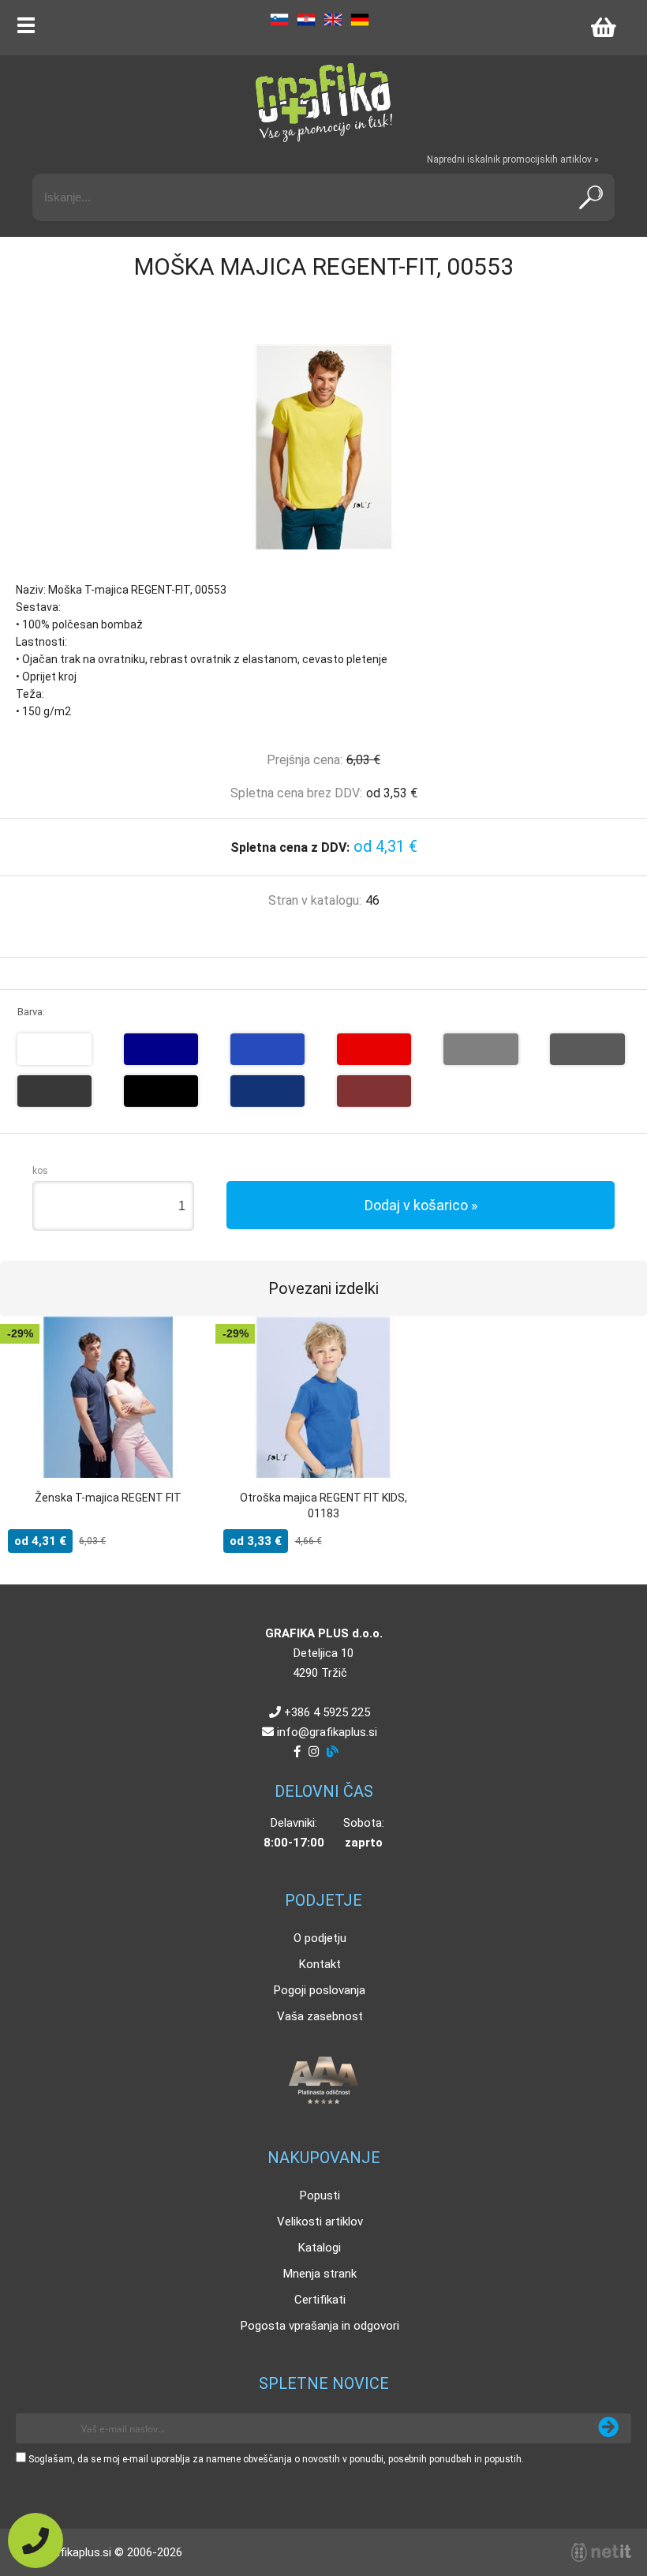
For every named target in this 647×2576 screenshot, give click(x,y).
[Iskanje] (591, 197)
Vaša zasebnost (320, 2016)
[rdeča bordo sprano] (374, 1091)
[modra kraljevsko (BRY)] (267, 1049)
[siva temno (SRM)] (587, 1049)
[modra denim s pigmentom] (267, 1091)
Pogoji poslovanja (320, 1990)
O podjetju (320, 1938)
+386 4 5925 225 (327, 1712)
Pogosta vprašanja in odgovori (320, 2326)
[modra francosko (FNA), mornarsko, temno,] (161, 1049)
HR (306, 20)
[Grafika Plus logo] (323, 103)
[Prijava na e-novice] (608, 2428)
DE (360, 20)
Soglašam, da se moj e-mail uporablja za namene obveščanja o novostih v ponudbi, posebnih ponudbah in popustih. (276, 2459)
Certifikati (320, 2300)
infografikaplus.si (327, 1732)
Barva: (31, 1012)
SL (279, 20)
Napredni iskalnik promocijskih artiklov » (513, 159)
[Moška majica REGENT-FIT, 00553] (323, 447)
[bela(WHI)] (54, 1049)
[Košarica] (603, 28)
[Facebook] (297, 1752)
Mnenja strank (320, 2274)
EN (333, 20)
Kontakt (320, 1964)
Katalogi (320, 2248)
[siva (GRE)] (481, 1049)
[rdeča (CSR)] (374, 1049)
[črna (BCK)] (161, 1091)
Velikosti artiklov (320, 2222)
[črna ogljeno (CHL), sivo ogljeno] (54, 1091)
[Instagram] (314, 1752)
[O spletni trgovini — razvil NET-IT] (601, 2552)
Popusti (320, 2195)
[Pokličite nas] (36, 2540)
